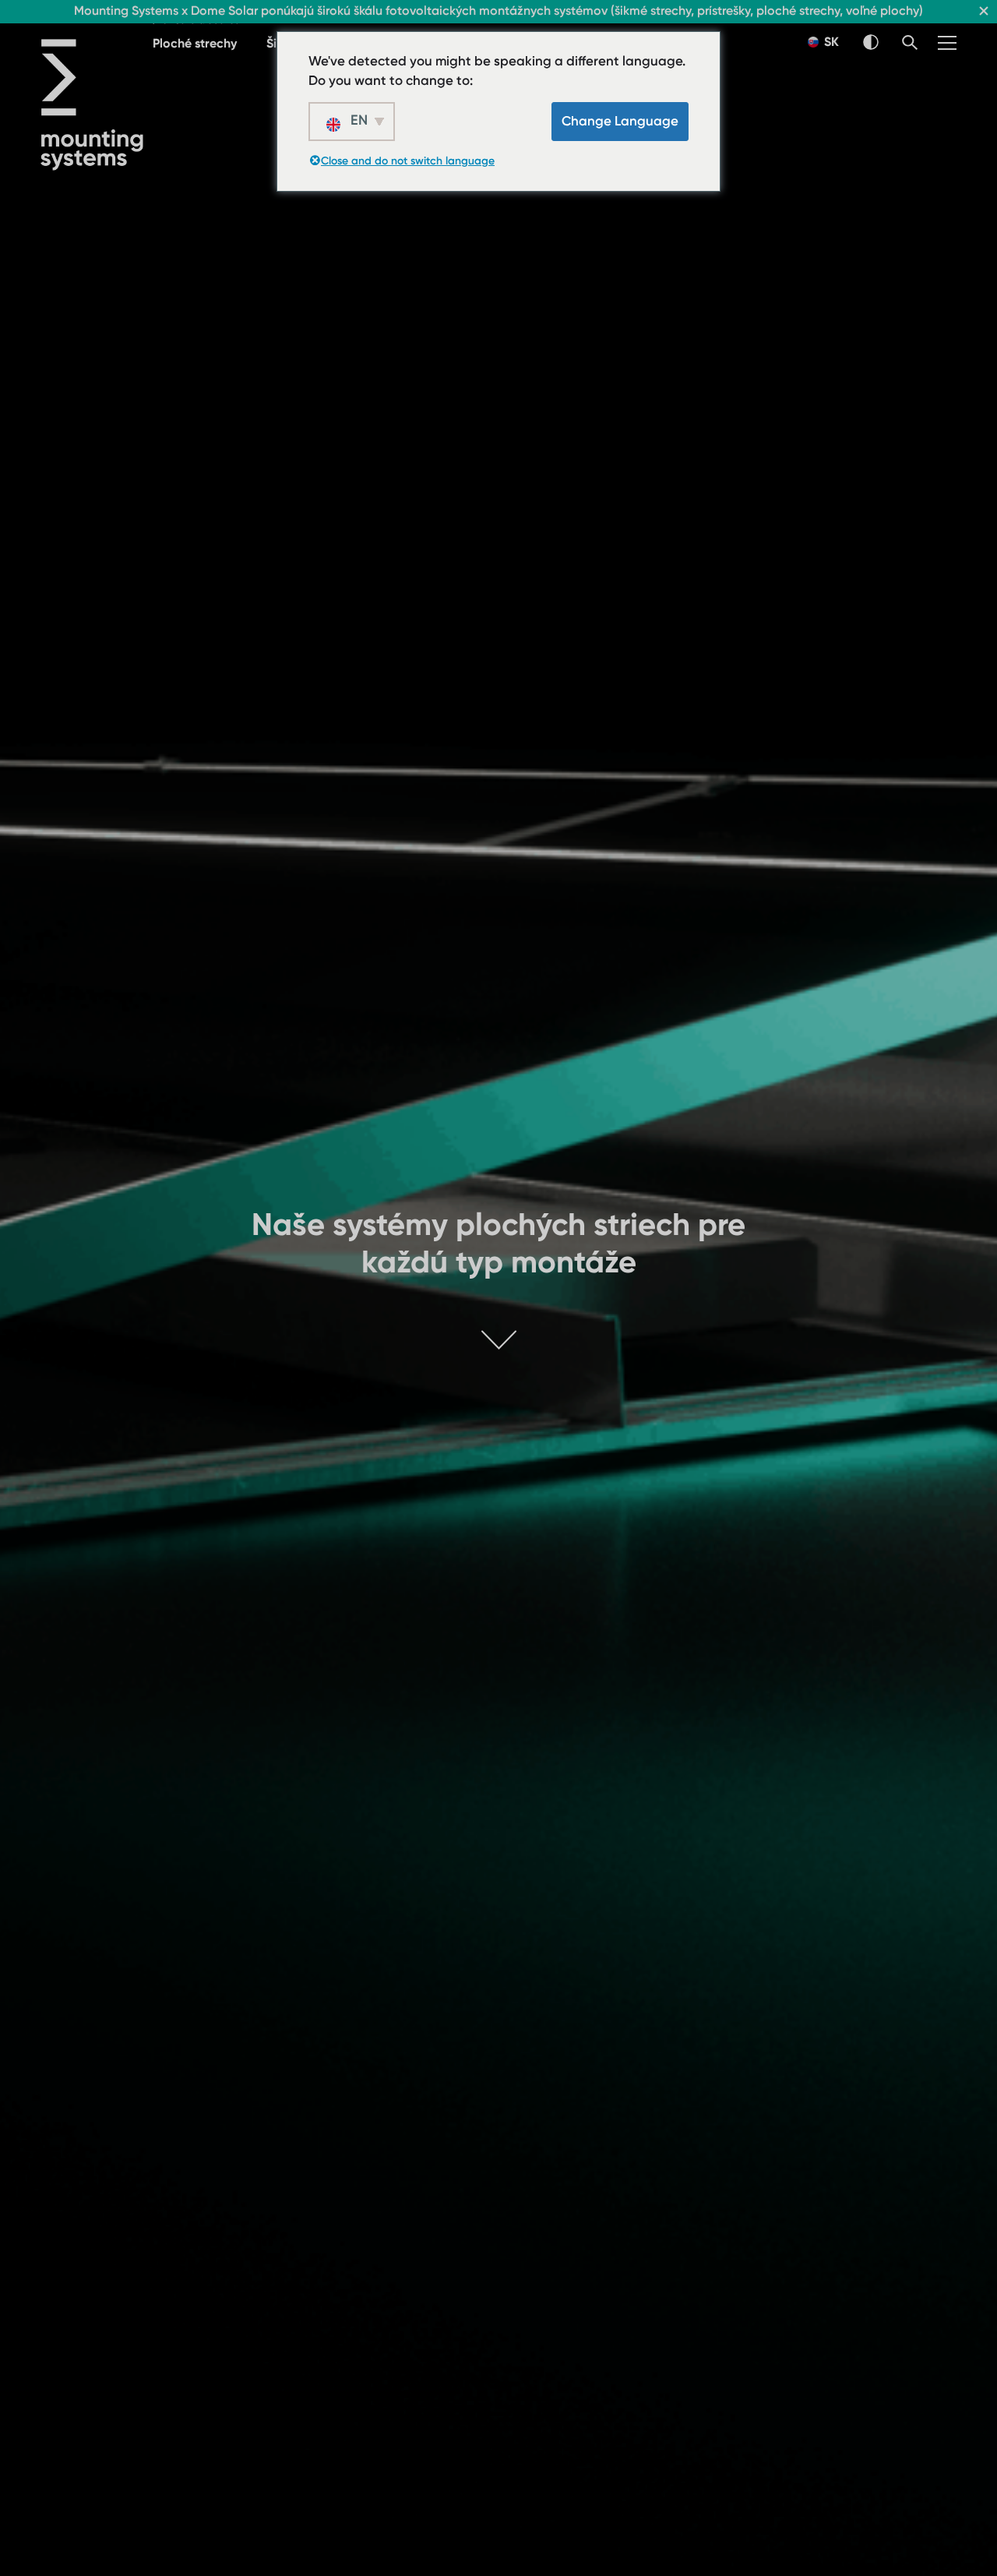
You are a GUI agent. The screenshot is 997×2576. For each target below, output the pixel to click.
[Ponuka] (947, 43)
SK (830, 42)
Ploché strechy (195, 43)
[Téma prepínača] (871, 42)
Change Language (620, 121)
